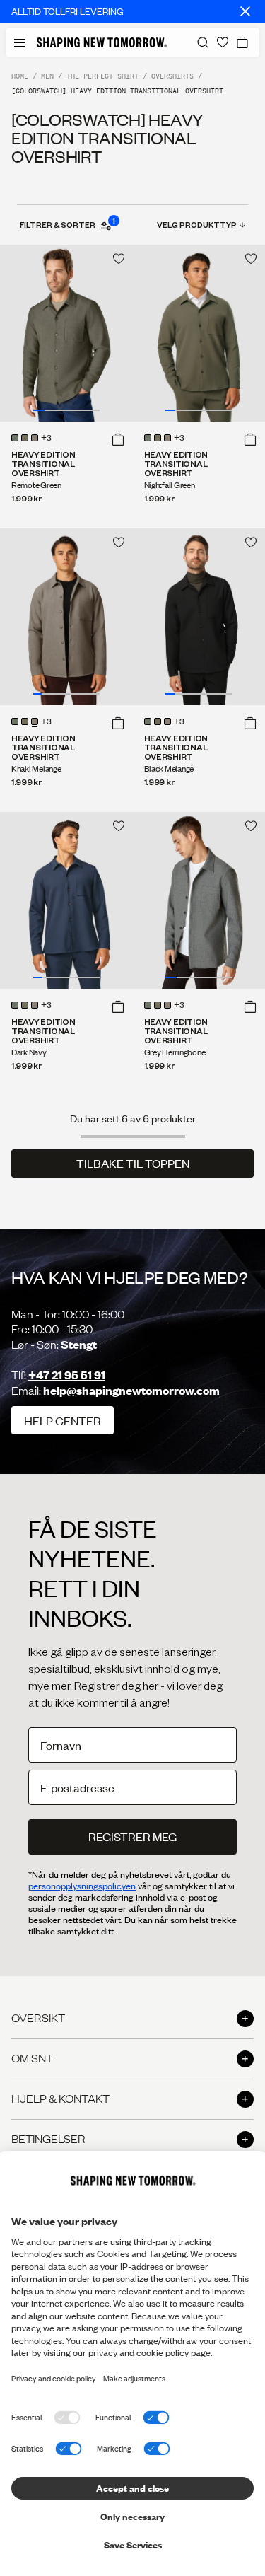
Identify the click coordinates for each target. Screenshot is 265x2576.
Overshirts (172, 76)
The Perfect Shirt (102, 76)
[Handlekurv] (242, 42)
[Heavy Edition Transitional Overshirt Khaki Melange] (66, 617)
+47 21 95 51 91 (67, 1375)
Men (47, 76)
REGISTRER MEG (132, 1837)
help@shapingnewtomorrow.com (131, 1390)
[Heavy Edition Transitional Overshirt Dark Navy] (66, 900)
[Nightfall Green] (25, 438)
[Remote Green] (15, 438)
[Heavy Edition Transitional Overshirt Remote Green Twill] (66, 333)
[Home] (102, 42)
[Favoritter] (223, 42)
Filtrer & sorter (67, 224)
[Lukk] (245, 11)
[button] (118, 439)
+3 (46, 439)
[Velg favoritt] (119, 259)
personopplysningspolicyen (82, 1886)
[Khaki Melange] (35, 438)
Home (20, 76)
